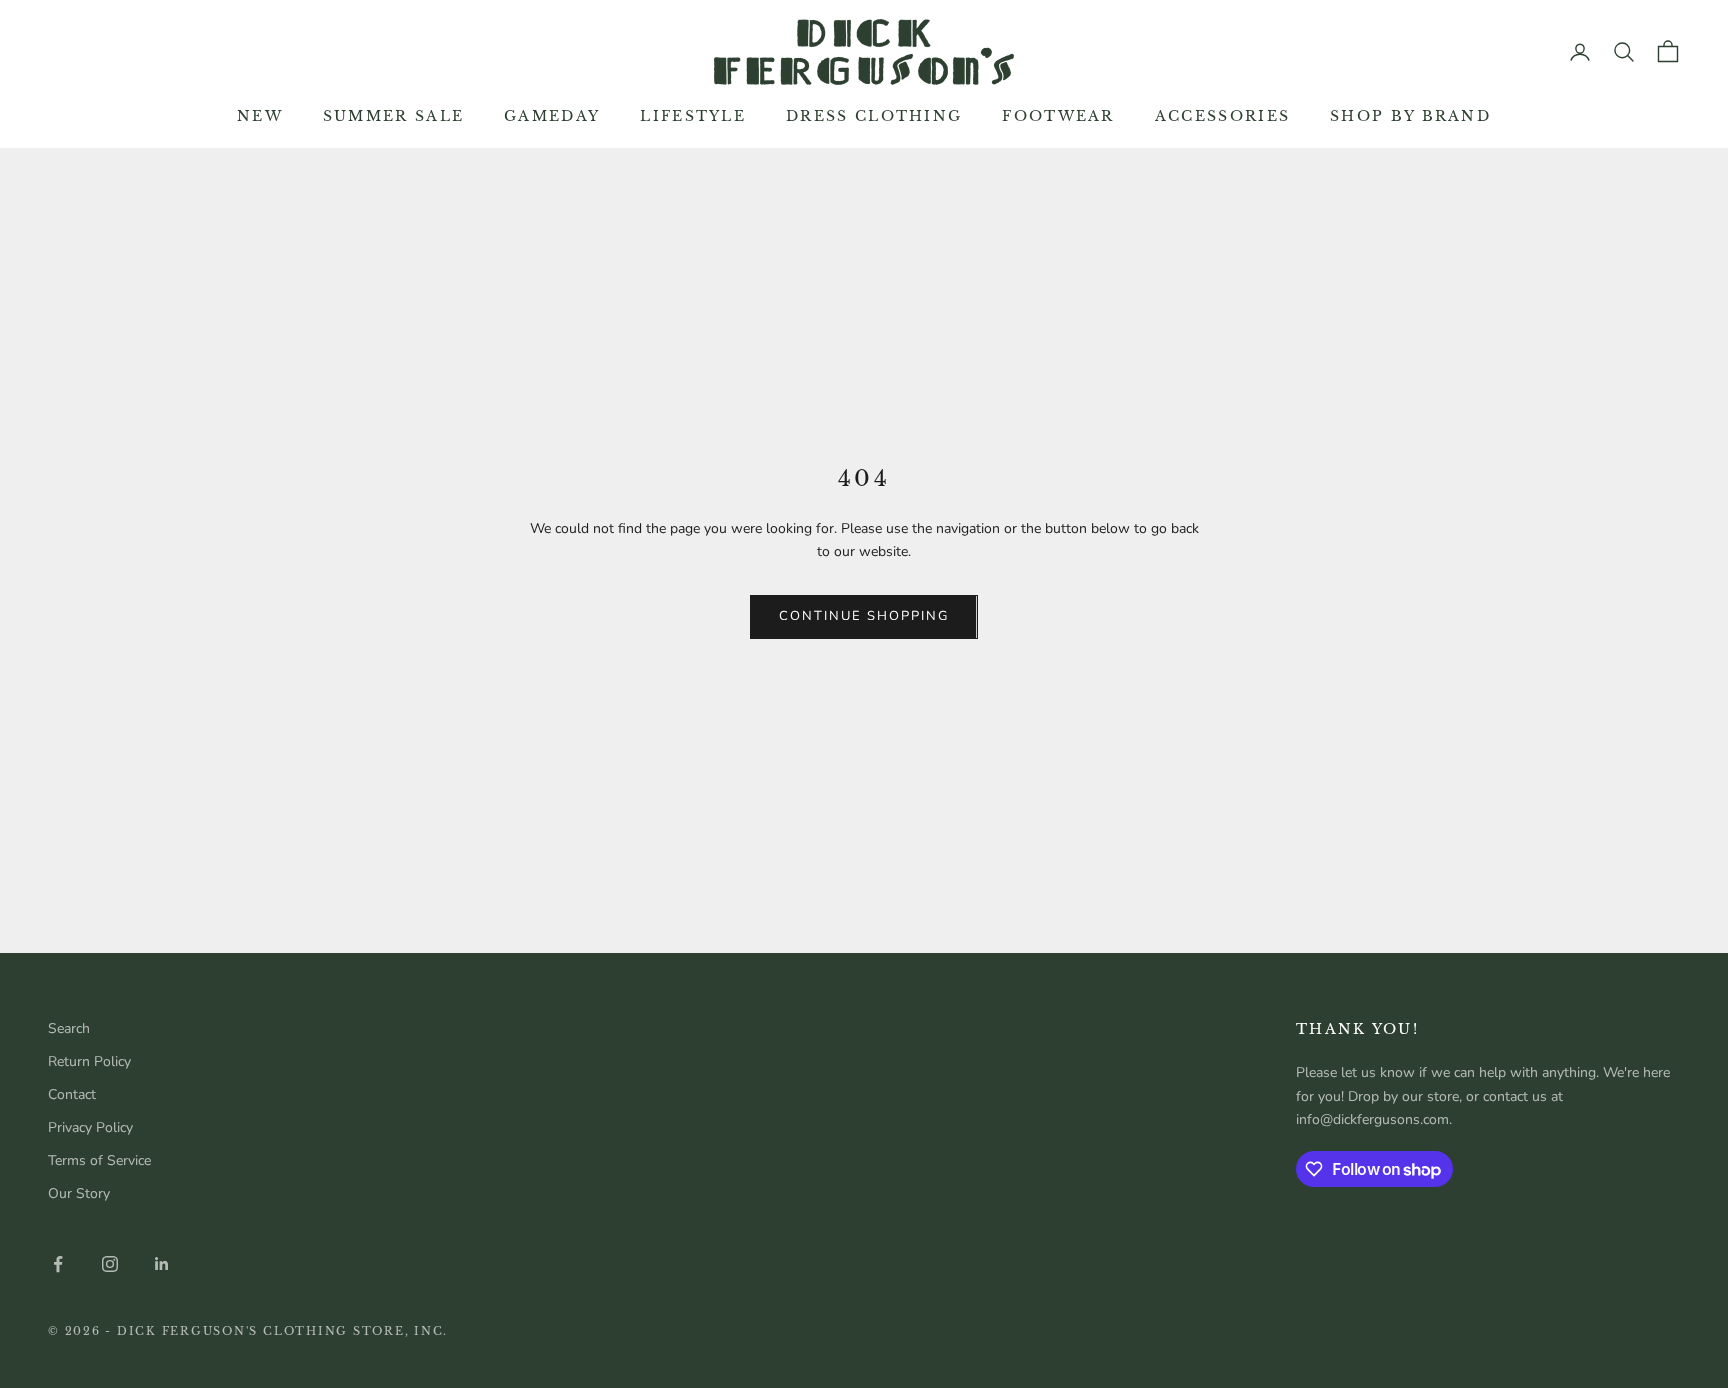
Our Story (79, 1193)
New (260, 116)
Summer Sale (393, 116)
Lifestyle (693, 116)
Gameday (552, 116)
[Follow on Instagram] (110, 1264)
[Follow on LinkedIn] (162, 1264)
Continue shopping (863, 616)
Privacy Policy (90, 1127)
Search (69, 1028)
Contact (72, 1094)
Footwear (1058, 116)
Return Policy (89, 1061)
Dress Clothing (874, 116)
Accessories (1222, 116)
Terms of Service (99, 1160)
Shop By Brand (1410, 116)
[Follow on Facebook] (58, 1264)
